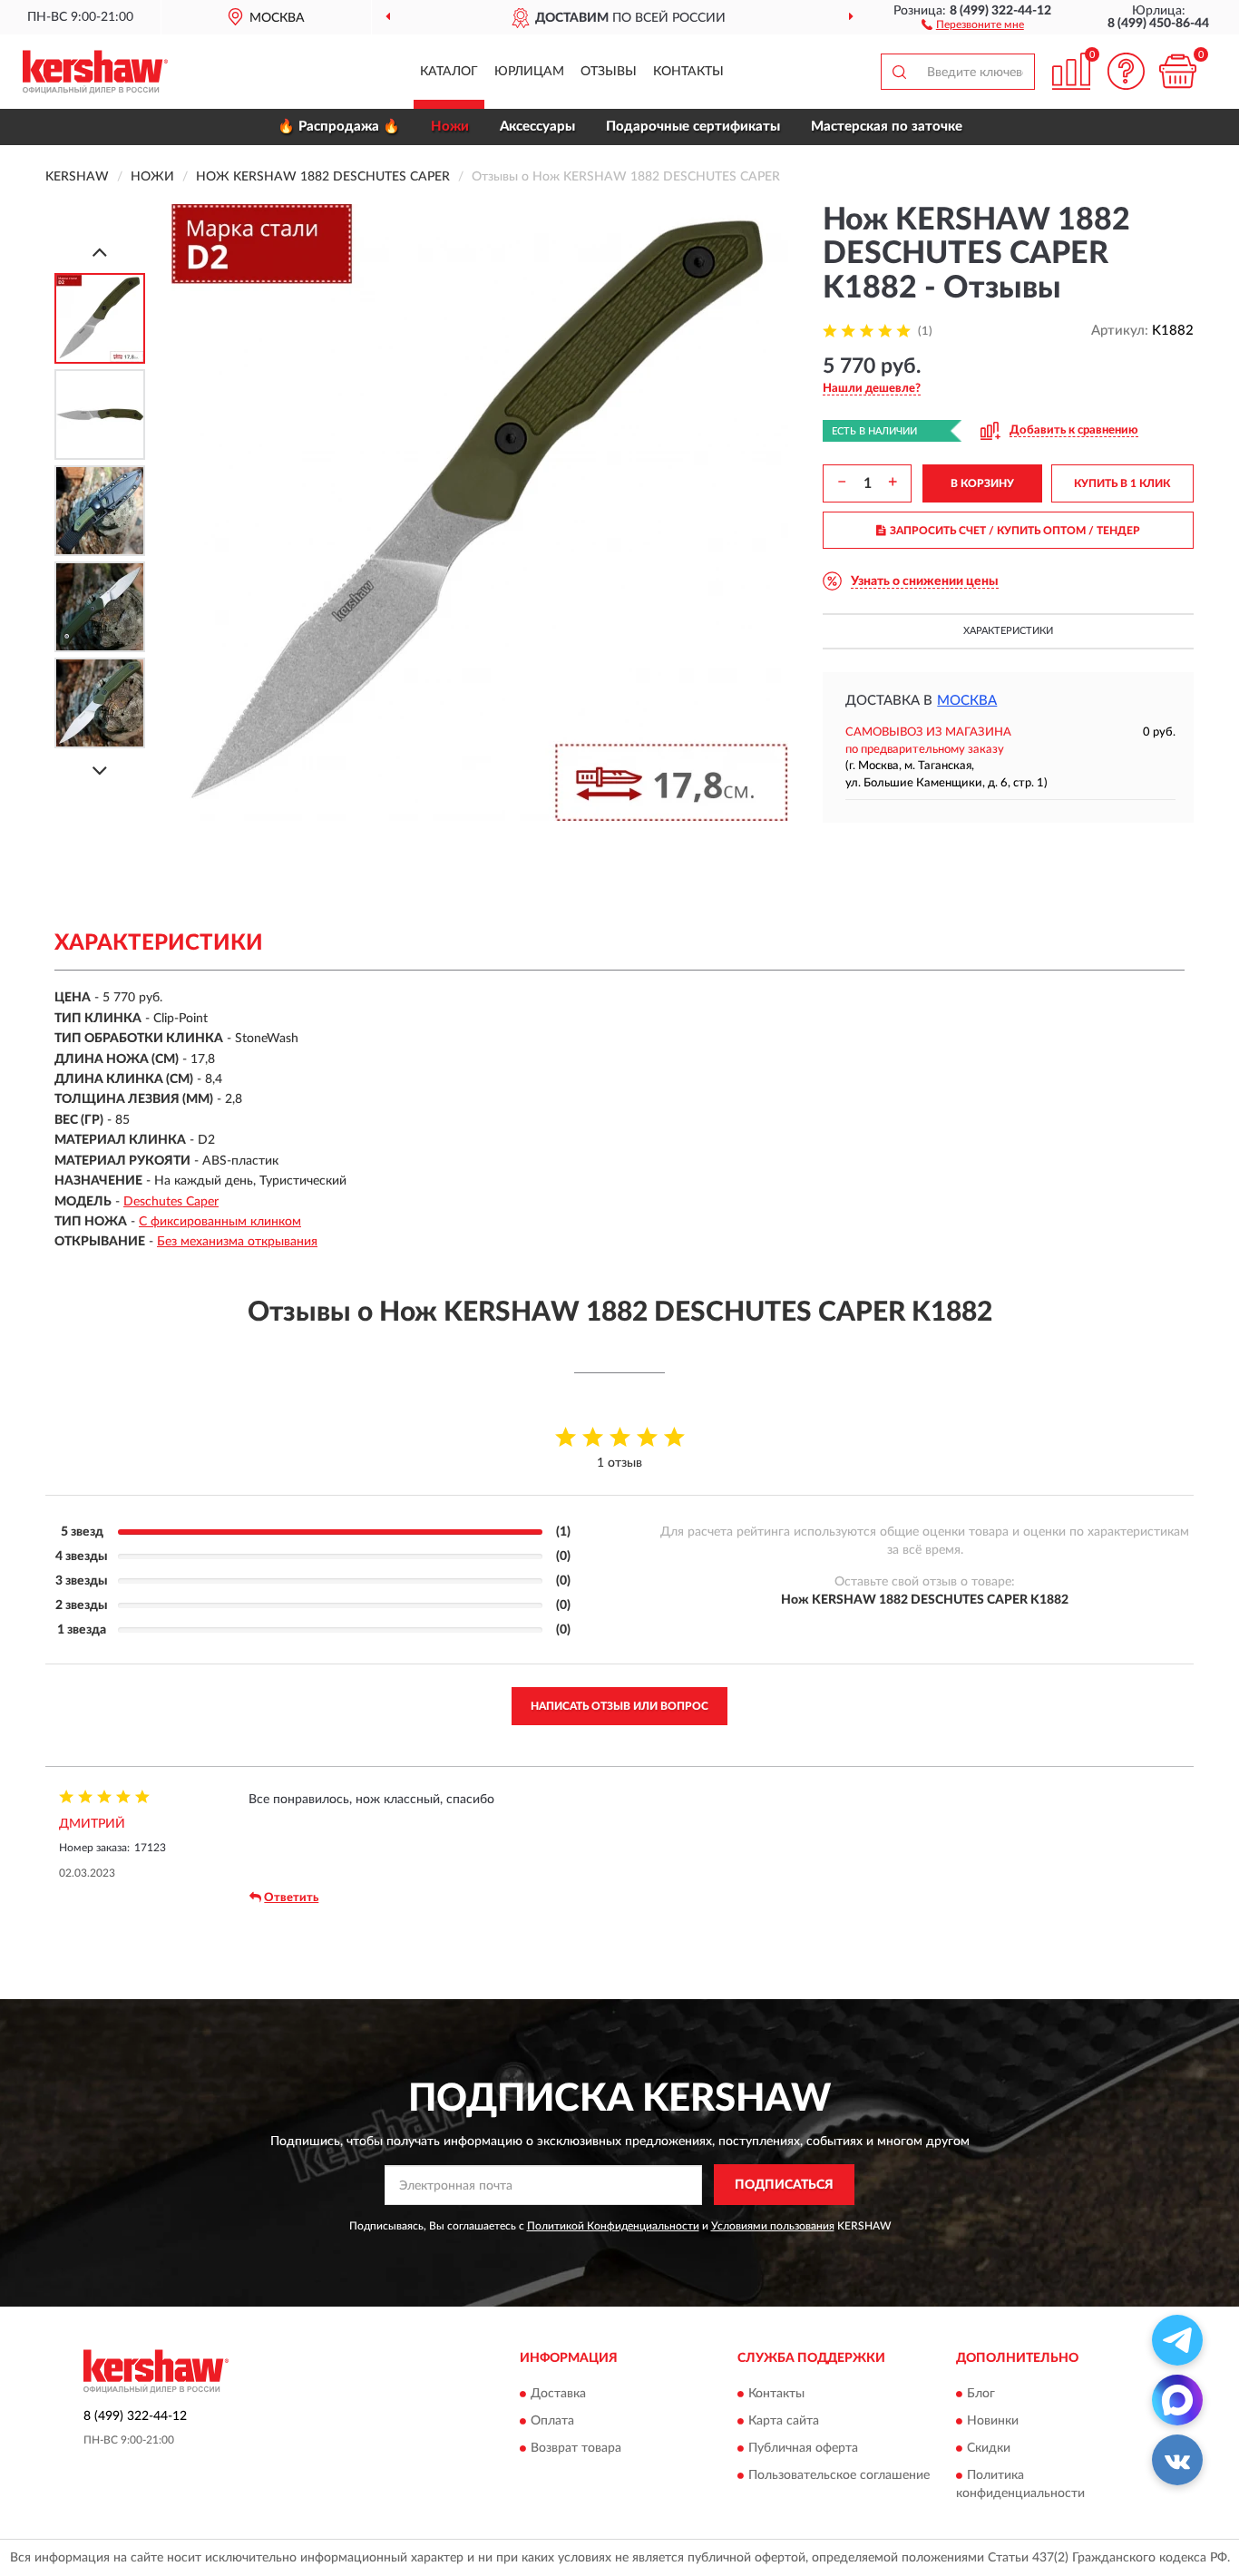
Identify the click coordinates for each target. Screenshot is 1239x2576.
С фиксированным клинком (220, 1222)
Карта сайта (784, 2421)
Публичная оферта (803, 2448)
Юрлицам (529, 72)
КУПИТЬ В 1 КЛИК (1122, 483)
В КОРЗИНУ (982, 483)
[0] (1177, 71)
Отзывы (609, 72)
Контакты (688, 72)
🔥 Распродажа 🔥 (339, 127)
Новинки (993, 2421)
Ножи (450, 127)
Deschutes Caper (171, 1202)
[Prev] (100, 252)
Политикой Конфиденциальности (613, 2226)
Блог (981, 2394)
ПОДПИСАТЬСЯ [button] (784, 2185)
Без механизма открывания (237, 1242)
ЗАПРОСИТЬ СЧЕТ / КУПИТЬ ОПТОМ (1015, 531)
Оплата (552, 2421)
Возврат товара (576, 2448)
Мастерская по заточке (887, 127)
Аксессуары (537, 127)
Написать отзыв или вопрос (619, 1706)
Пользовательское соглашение (839, 2475)
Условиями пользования (773, 2226)
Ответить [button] (291, 1898)
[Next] (100, 771)
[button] (973, 24)
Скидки (989, 2448)
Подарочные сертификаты (693, 127)
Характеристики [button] (1008, 631)
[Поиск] (899, 72)
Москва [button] (967, 701)
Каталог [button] (449, 72)
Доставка (558, 2394)
